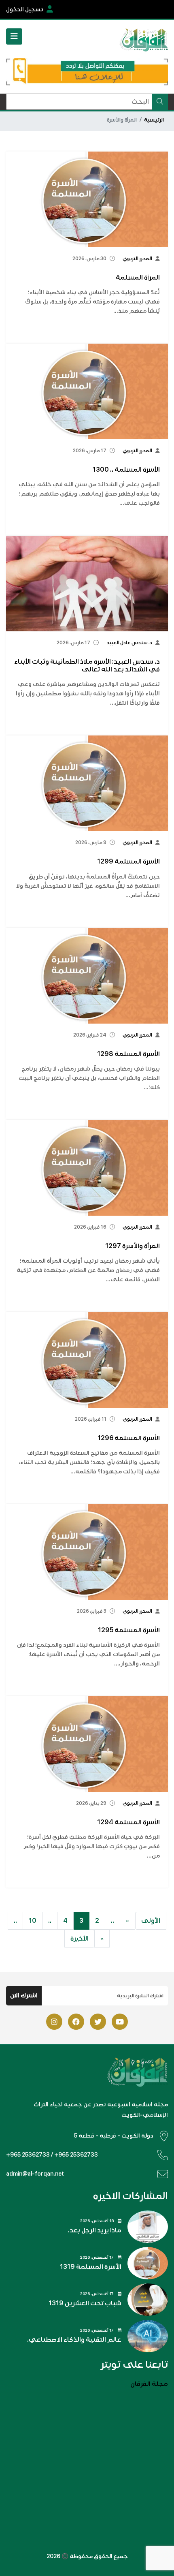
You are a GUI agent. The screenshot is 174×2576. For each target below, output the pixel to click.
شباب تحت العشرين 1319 (85, 2303)
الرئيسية (154, 120)
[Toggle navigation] (14, 36)
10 (33, 1921)
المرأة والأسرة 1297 (133, 1246)
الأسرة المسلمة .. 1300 (126, 470)
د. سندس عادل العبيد (129, 643)
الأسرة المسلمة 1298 (128, 1054)
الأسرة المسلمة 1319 (91, 2267)
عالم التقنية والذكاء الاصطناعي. (74, 2340)
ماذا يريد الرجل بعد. (95, 2230)
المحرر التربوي (137, 259)
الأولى (151, 1921)
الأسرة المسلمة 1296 (129, 1438)
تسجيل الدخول (25, 10)
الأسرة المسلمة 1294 (128, 1822)
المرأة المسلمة (138, 278)
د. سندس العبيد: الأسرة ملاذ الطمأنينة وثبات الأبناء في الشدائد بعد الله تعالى (87, 666)
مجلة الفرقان (149, 2384)
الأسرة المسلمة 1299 (128, 862)
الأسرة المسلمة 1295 (129, 1630)
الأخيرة (80, 1939)
